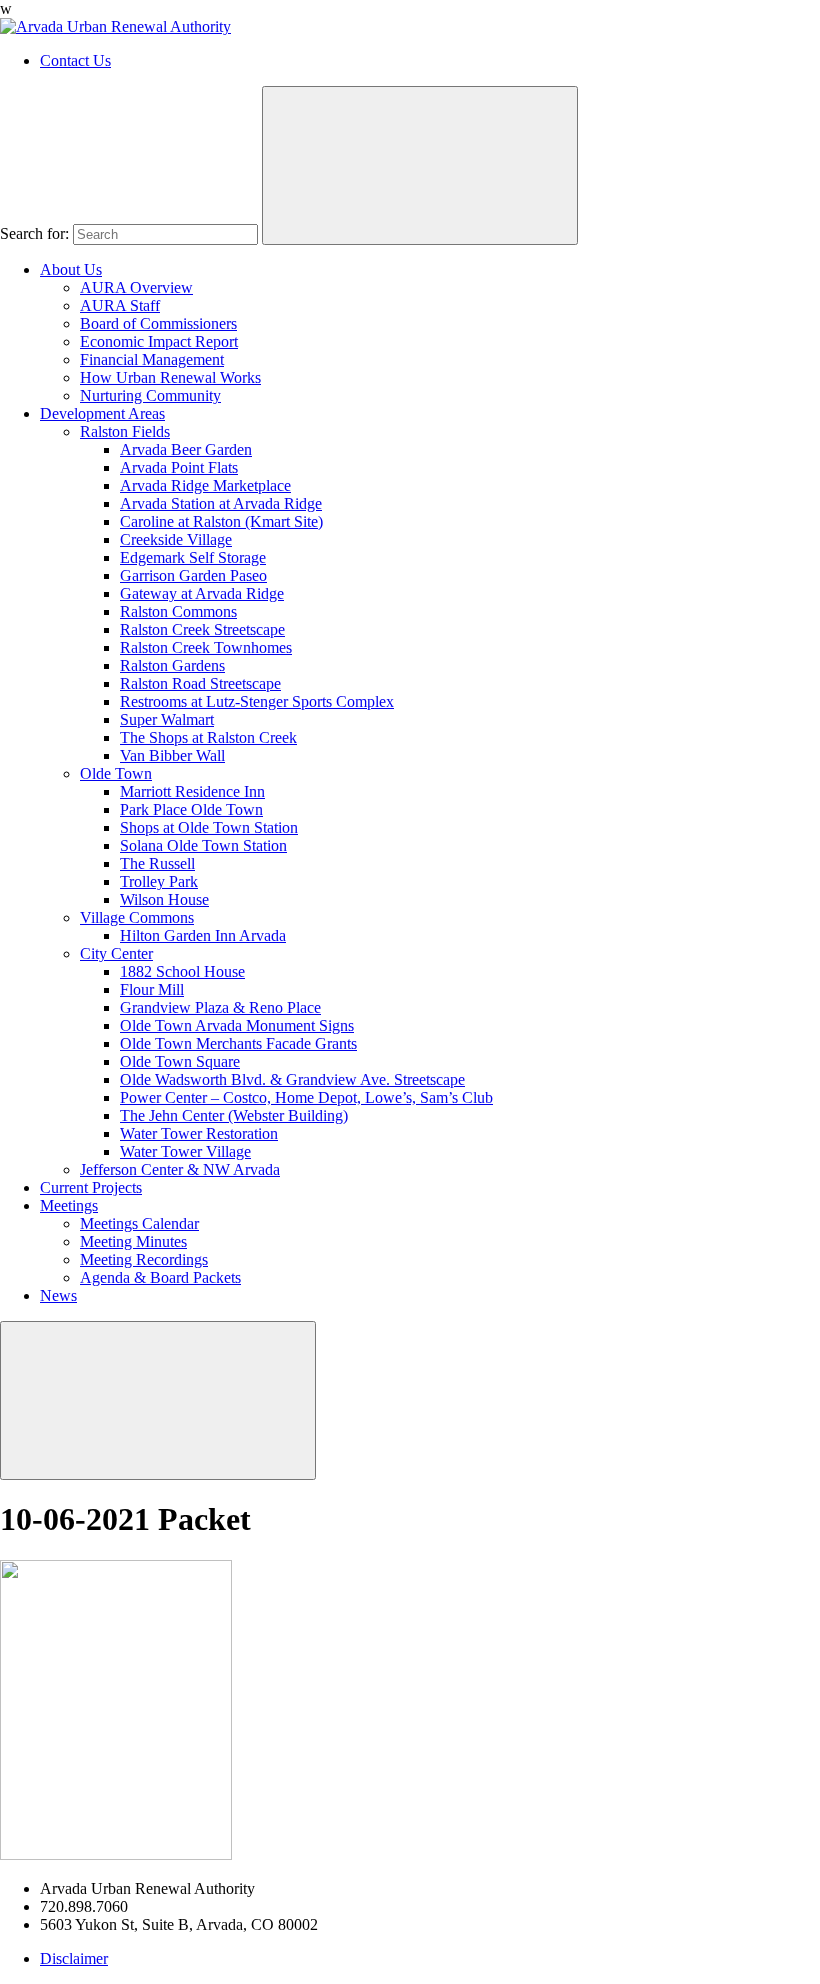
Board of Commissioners (158, 323)
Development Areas (102, 413)
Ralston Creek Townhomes (206, 647)
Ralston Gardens (172, 665)
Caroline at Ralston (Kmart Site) (221, 521)
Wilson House (164, 899)
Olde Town (116, 773)
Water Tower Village (185, 1151)
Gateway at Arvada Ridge (202, 593)
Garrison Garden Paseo (193, 575)
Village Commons (137, 917)
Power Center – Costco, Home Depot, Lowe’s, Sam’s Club (306, 1097)
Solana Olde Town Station (203, 845)
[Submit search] (420, 165)
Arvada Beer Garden (186, 449)
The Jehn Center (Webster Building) (234, 1115)
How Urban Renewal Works (170, 377)
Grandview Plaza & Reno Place (220, 1007)
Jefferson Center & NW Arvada (180, 1169)
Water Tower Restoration (199, 1133)
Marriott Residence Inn (192, 791)
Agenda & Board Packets (160, 1277)
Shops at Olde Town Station (209, 827)
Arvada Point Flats (179, 467)
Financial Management (152, 359)
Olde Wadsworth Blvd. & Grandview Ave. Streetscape (292, 1079)
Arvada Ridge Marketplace (205, 485)
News (58, 1295)
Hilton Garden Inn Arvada (203, 935)
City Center (116, 953)
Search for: (34, 233)
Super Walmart (167, 719)
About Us (71, 269)
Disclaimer (74, 1958)
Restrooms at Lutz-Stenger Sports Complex (257, 701)
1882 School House (182, 971)
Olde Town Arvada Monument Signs (237, 1025)
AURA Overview (136, 287)
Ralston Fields (125, 431)
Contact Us (75, 60)
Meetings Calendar (139, 1223)
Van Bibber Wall (172, 755)
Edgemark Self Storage (193, 557)
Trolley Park (159, 881)
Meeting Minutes (133, 1241)
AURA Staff (120, 305)
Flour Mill (152, 989)
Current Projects (91, 1187)
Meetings (69, 1205)
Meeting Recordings (144, 1259)
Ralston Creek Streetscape (202, 629)
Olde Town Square (180, 1061)
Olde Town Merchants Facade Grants (238, 1043)
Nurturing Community (150, 395)
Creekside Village (176, 539)
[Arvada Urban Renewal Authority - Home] (115, 26)
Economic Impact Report (159, 341)
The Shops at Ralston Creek (208, 737)
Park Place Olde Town (191, 809)
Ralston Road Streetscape (200, 683)
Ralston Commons (178, 611)
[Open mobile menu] (158, 1400)
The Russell (157, 863)
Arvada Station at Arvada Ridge (221, 503)
